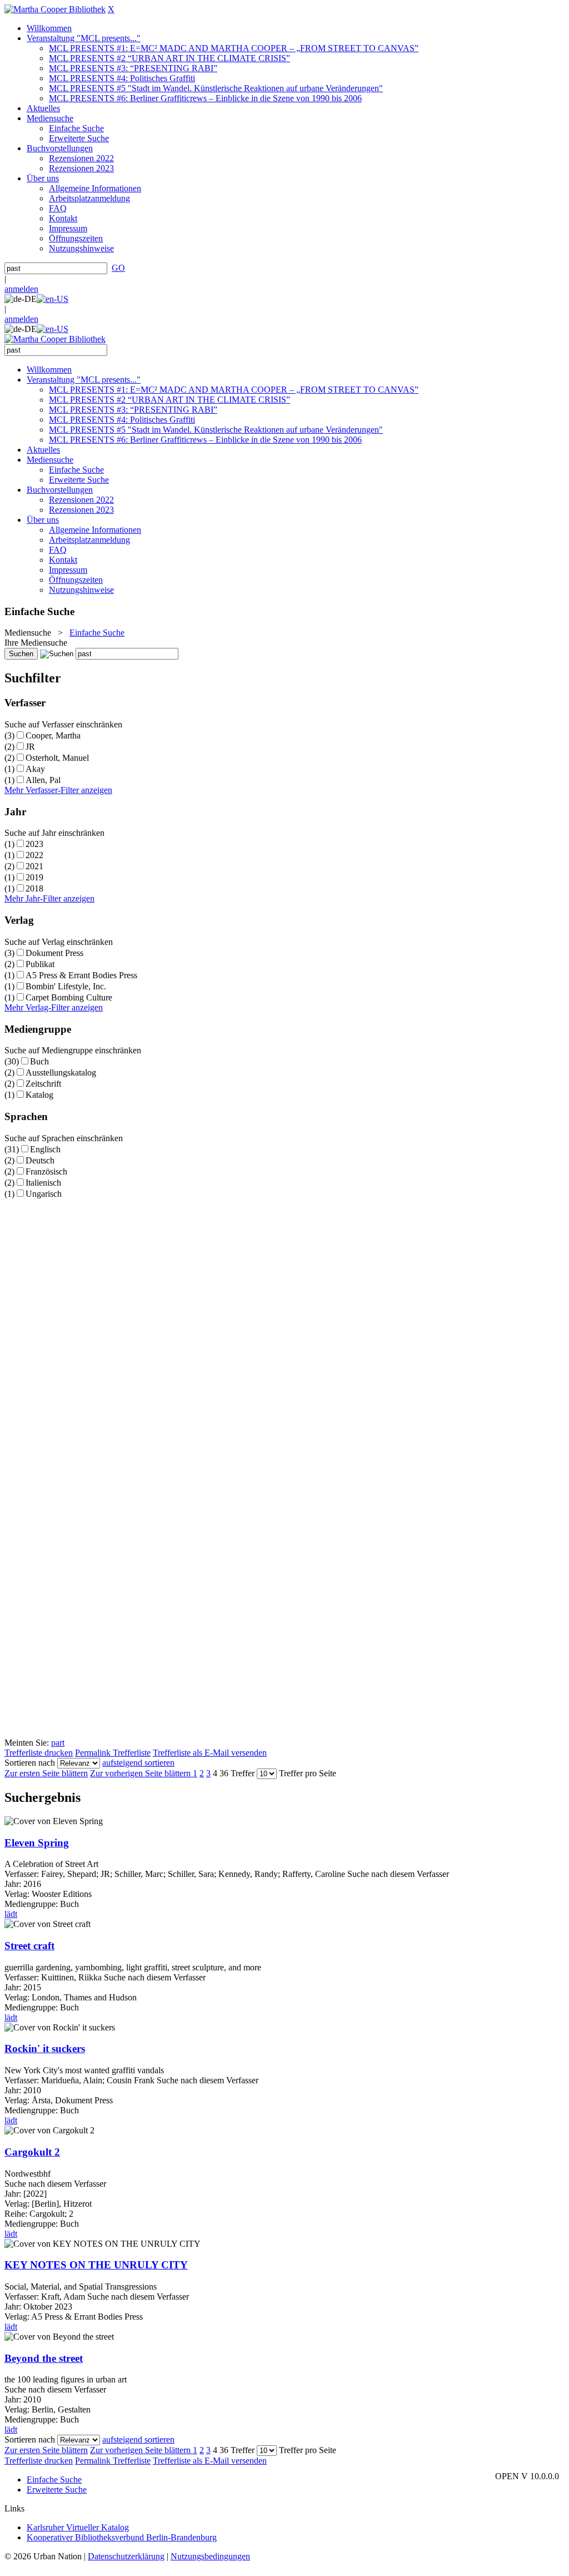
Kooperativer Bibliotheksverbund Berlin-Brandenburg (122, 2537)
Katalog (39, 1095)
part (58, 1743)
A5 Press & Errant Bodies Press (81, 975)
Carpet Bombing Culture (69, 997)
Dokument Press (54, 953)
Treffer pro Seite (308, 1773)
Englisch (45, 1149)
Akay (35, 769)
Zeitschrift (43, 1084)
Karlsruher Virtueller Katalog (78, 2527)
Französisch (46, 1171)
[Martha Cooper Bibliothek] (55, 9)
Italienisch (43, 1183)
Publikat (40, 964)
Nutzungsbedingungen (210, 2556)
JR (30, 747)
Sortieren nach (30, 1763)
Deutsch (40, 1160)
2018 (34, 888)
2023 (34, 844)
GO (118, 268)
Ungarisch (44, 1194)
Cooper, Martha (53, 735)
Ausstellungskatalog (61, 1072)
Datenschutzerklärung (126, 2556)
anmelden (21, 289)
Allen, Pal (43, 780)
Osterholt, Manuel (57, 758)
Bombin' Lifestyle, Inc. (66, 986)
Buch (39, 1061)
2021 (34, 866)
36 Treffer (237, 1773)
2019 (34, 877)
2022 (34, 855)
